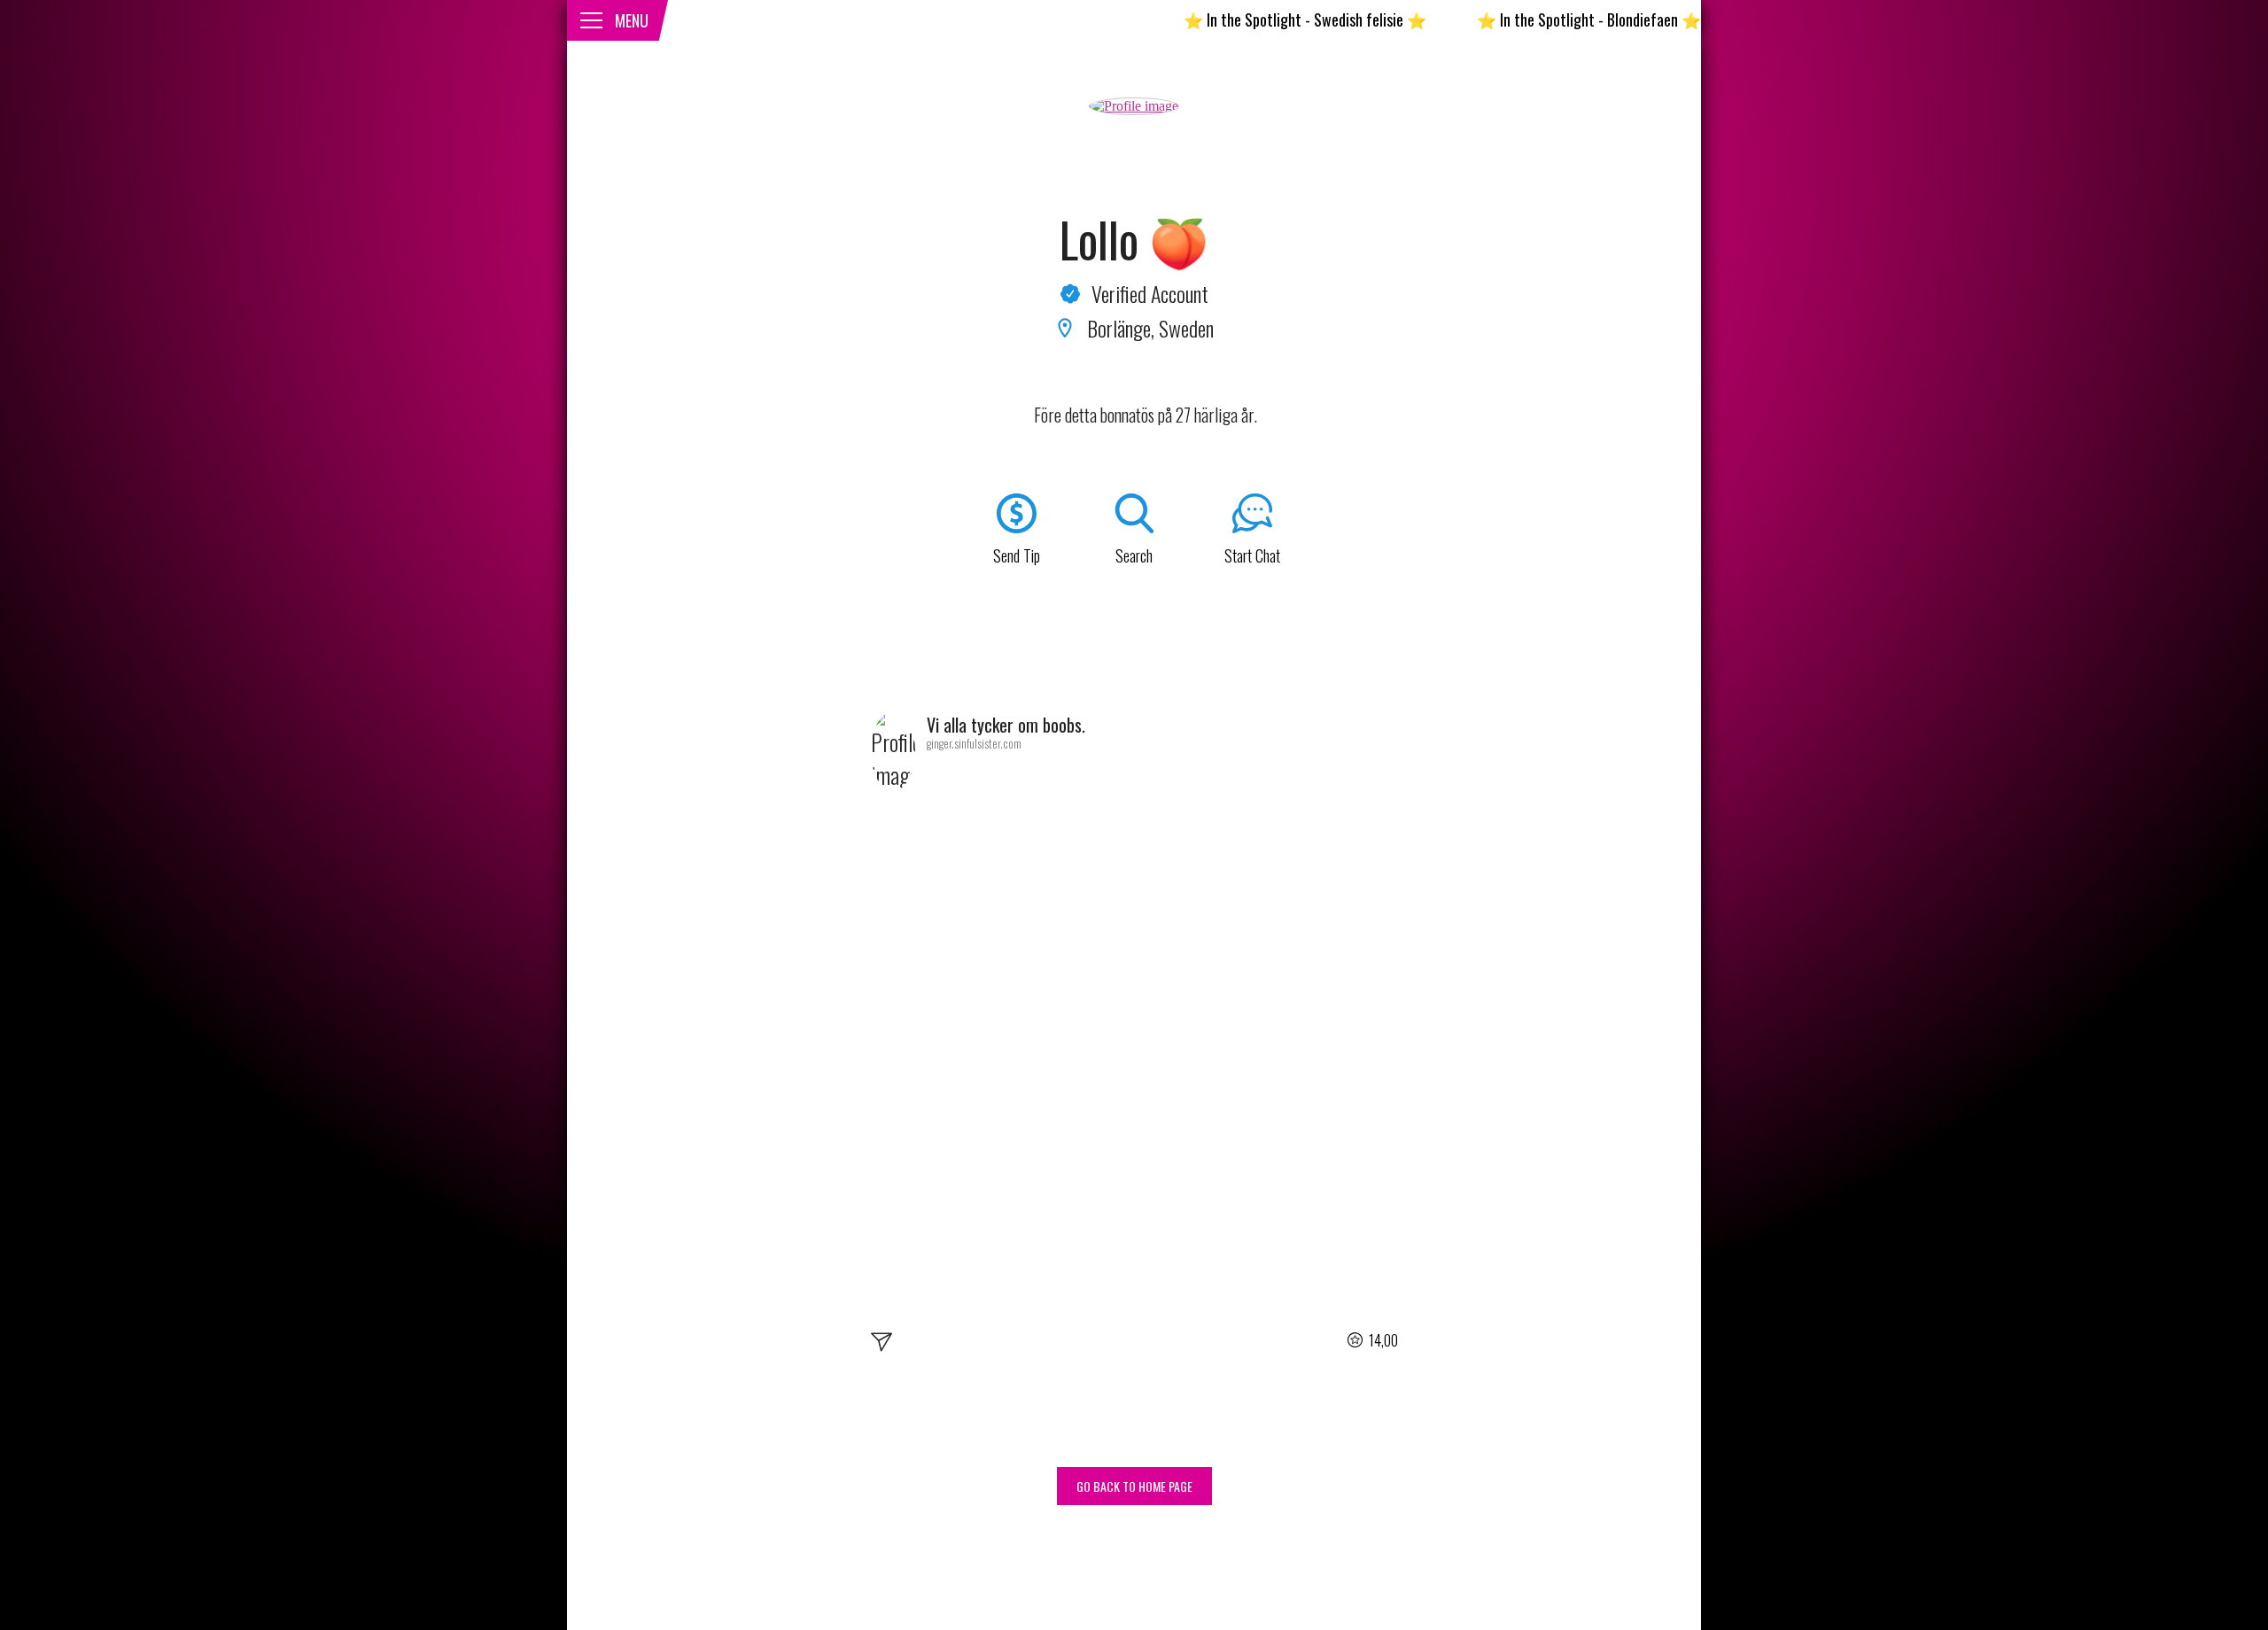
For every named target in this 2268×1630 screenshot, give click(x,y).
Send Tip (1017, 555)
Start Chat (1252, 555)
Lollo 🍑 (1134, 239)
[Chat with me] (882, 1345)
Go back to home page (1134, 1486)
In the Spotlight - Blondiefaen (1528, 19)
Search (1134, 555)
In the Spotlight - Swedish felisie (1244, 19)
